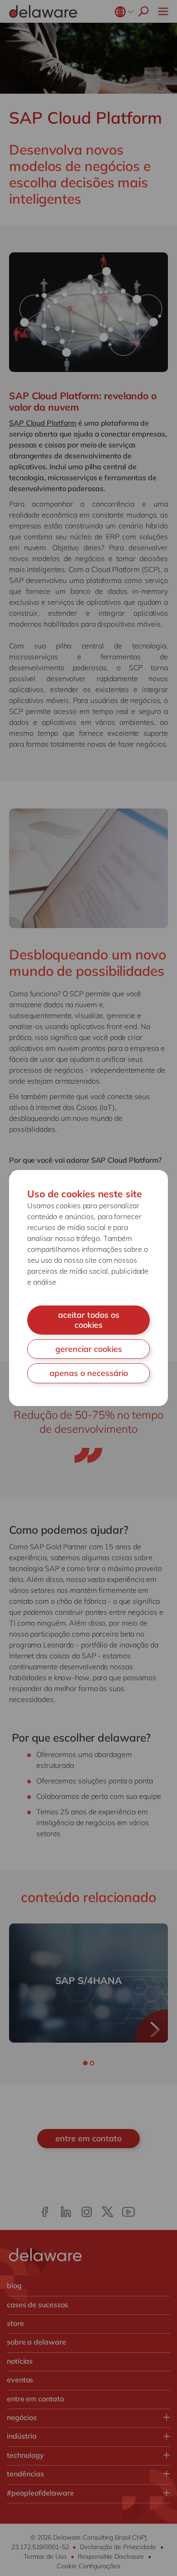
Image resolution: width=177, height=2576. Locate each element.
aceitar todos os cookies (89, 1320)
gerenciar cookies (89, 1349)
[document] (88, 1288)
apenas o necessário (89, 1373)
